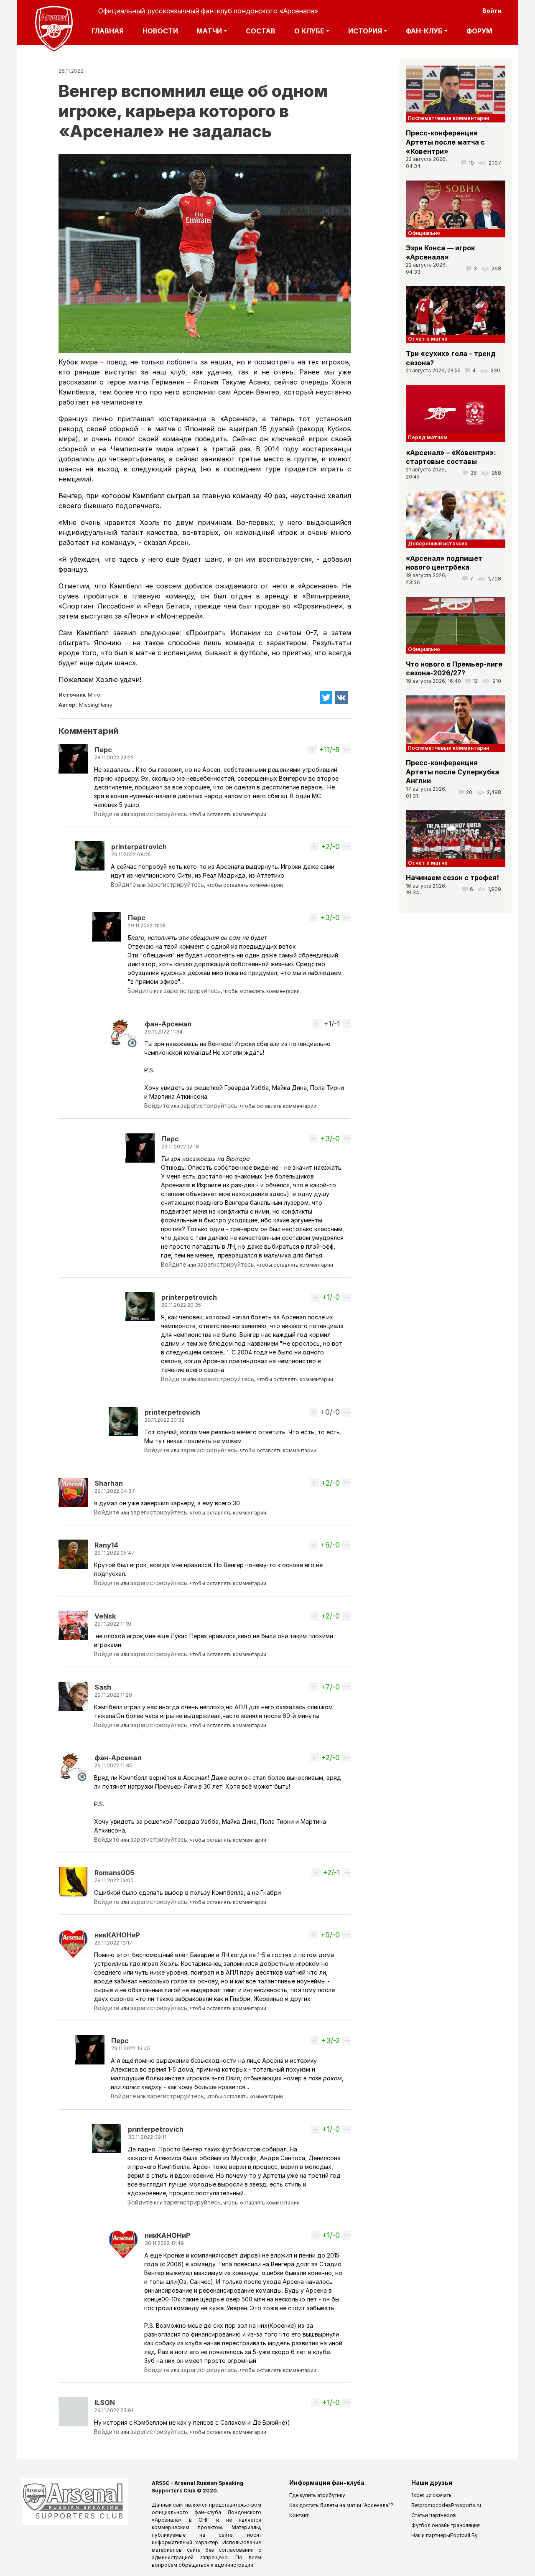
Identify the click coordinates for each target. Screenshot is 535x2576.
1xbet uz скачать (432, 2495)
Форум (479, 31)
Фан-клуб (424, 31)
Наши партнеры (431, 2535)
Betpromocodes (431, 2505)
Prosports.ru (466, 2505)
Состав (261, 31)
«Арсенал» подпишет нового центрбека (444, 563)
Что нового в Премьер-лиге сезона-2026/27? (454, 669)
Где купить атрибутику (317, 2495)
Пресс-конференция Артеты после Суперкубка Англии (452, 772)
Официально (424, 233)
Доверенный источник (438, 543)
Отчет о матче (428, 339)
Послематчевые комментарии (448, 118)
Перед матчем (428, 437)
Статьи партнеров (434, 2515)
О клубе (309, 31)
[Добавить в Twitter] (326, 698)
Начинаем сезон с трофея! (452, 878)
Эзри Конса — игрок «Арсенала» (440, 252)
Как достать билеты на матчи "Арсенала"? (341, 2505)
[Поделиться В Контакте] (342, 698)
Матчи (209, 31)
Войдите (107, 814)
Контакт (299, 2515)
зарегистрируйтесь (159, 814)
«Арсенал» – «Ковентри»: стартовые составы (451, 457)
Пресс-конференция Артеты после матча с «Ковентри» (445, 142)
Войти (492, 11)
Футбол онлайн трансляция (446, 2525)
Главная (108, 31)
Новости (160, 31)
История (365, 31)
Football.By (464, 2535)
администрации (234, 2565)
